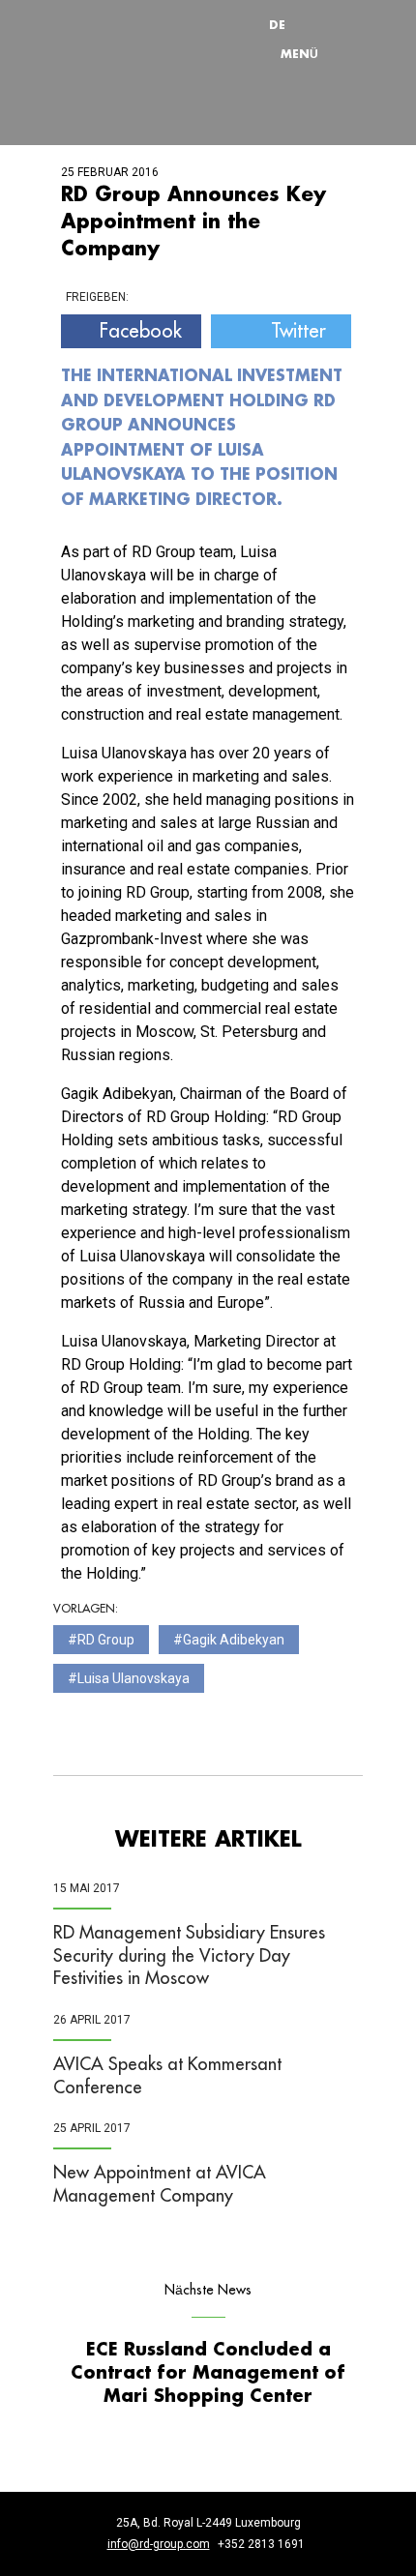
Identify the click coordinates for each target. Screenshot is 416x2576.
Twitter (298, 331)
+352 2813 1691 (261, 2544)
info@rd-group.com (159, 2544)
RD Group (106, 1640)
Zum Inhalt (233, 5)
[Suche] (323, 24)
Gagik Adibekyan (234, 1640)
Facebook (141, 331)
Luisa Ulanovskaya (134, 1678)
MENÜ (299, 53)
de (277, 24)
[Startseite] (131, 39)
